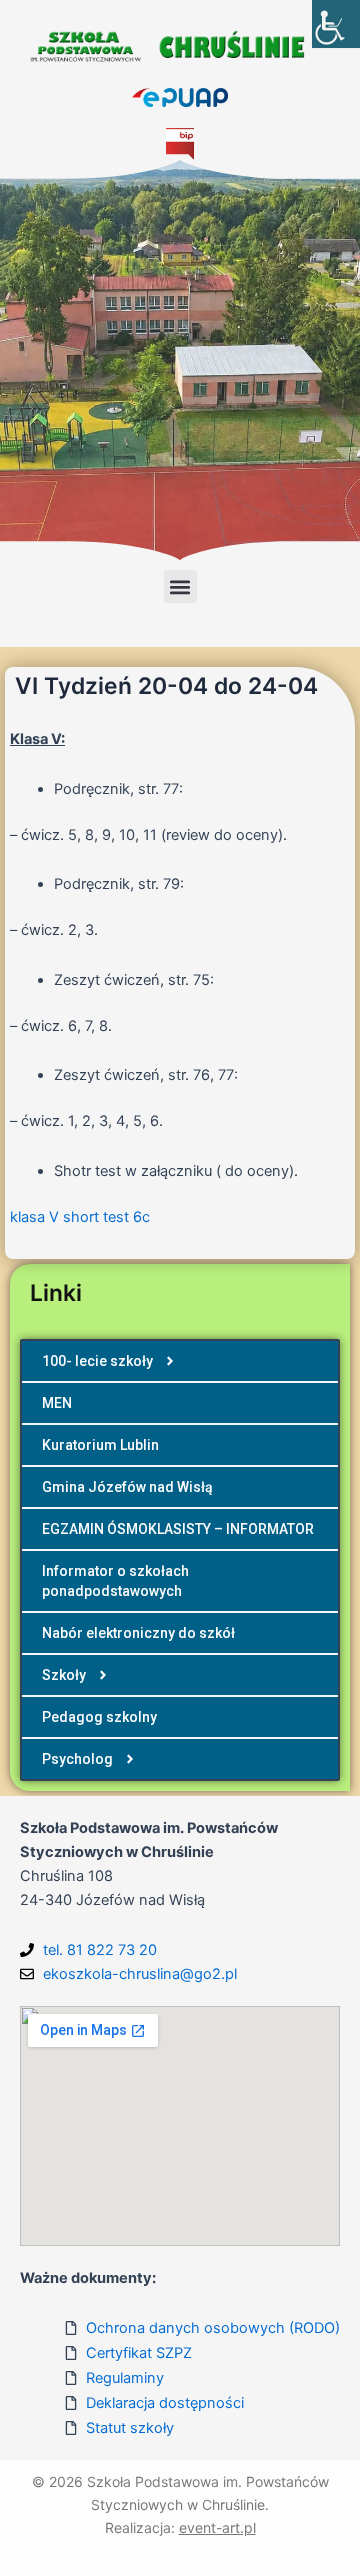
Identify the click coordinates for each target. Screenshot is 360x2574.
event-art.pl (217, 2527)
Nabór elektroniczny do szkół (138, 1633)
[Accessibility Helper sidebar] (336, 24)
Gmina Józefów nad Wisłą (127, 1487)
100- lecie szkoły (97, 1361)
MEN (57, 1403)
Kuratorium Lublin (100, 1445)
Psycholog (77, 1759)
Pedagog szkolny (99, 1717)
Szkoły (64, 1675)
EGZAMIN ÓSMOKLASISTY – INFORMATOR (178, 1529)
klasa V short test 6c (80, 1217)
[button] (180, 586)
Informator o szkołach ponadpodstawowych (115, 1581)
